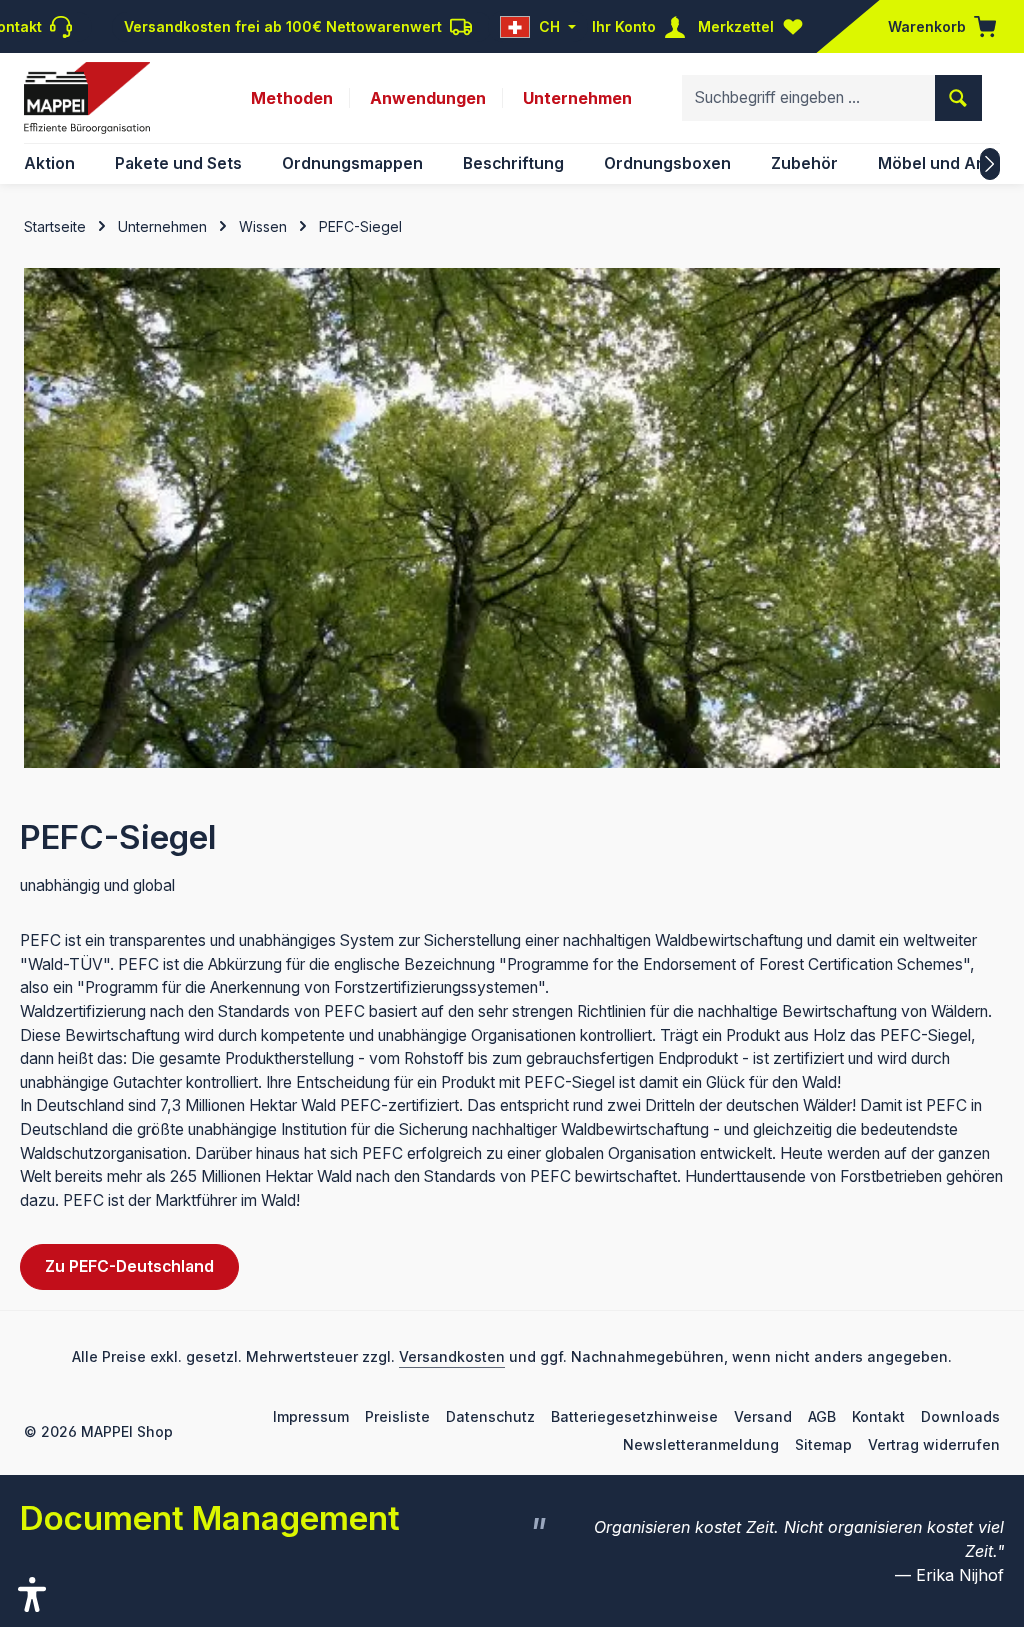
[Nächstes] (990, 164)
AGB (822, 1416)
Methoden (292, 98)
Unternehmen (577, 98)
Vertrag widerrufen (934, 1444)
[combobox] (809, 98)
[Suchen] (958, 98)
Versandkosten (452, 1356)
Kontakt (878, 1416)
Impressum (311, 1416)
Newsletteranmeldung (701, 1444)
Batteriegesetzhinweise (634, 1416)
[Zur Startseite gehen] (87, 98)
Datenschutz (490, 1416)
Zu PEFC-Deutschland (129, 1266)
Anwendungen (428, 98)
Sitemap (823, 1444)
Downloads (960, 1416)
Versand (763, 1416)
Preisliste (397, 1416)
